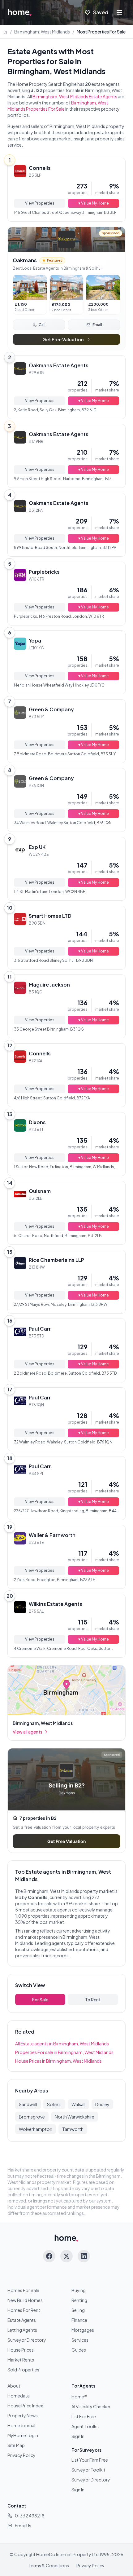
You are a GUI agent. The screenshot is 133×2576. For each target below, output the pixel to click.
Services (80, 2340)
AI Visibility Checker (91, 2406)
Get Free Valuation (63, 339)
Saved (101, 12)
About (14, 2386)
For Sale (40, 1999)
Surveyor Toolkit (88, 2470)
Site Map (16, 2445)
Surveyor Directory (27, 2340)
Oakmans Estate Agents (59, 365)
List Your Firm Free (90, 2460)
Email (97, 325)
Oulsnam (40, 1191)
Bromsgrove (32, 2117)
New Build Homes (25, 2300)
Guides (79, 2350)
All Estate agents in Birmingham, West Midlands (62, 2044)
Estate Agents (22, 2320)
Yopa (35, 641)
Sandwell (28, 2104)
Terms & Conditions (49, 2565)
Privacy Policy (21, 2455)
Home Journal (21, 2425)
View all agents (28, 1732)
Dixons (37, 1122)
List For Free (84, 2416)
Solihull (54, 2104)
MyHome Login (23, 2435)
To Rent (93, 1999)
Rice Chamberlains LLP (56, 1260)
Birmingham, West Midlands (42, 32)
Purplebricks (44, 572)
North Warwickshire (75, 2117)
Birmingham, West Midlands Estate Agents (75, 96)
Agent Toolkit (85, 2426)
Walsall (78, 2104)
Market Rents (21, 2360)
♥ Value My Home (94, 203)
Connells (40, 168)
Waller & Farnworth (52, 1535)
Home (79, 2397)
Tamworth (73, 2129)
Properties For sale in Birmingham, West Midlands (64, 2052)
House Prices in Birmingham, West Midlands (58, 2061)
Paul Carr (40, 1329)
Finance (79, 2320)
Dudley (102, 2104)
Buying (79, 2290)
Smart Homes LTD (50, 916)
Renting (79, 2300)
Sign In (78, 2436)
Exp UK (37, 847)
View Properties (40, 203)
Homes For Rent (24, 2310)
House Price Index (25, 2406)
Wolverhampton (36, 2129)
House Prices (21, 2350)
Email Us (23, 2525)
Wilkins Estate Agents (56, 1604)
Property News (23, 2415)
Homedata (19, 2396)
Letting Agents (22, 2330)
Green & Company (51, 709)
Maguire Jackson (49, 985)
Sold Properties (23, 2370)
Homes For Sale (23, 2290)
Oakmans (25, 260)
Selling (78, 2310)
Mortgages (83, 2330)
